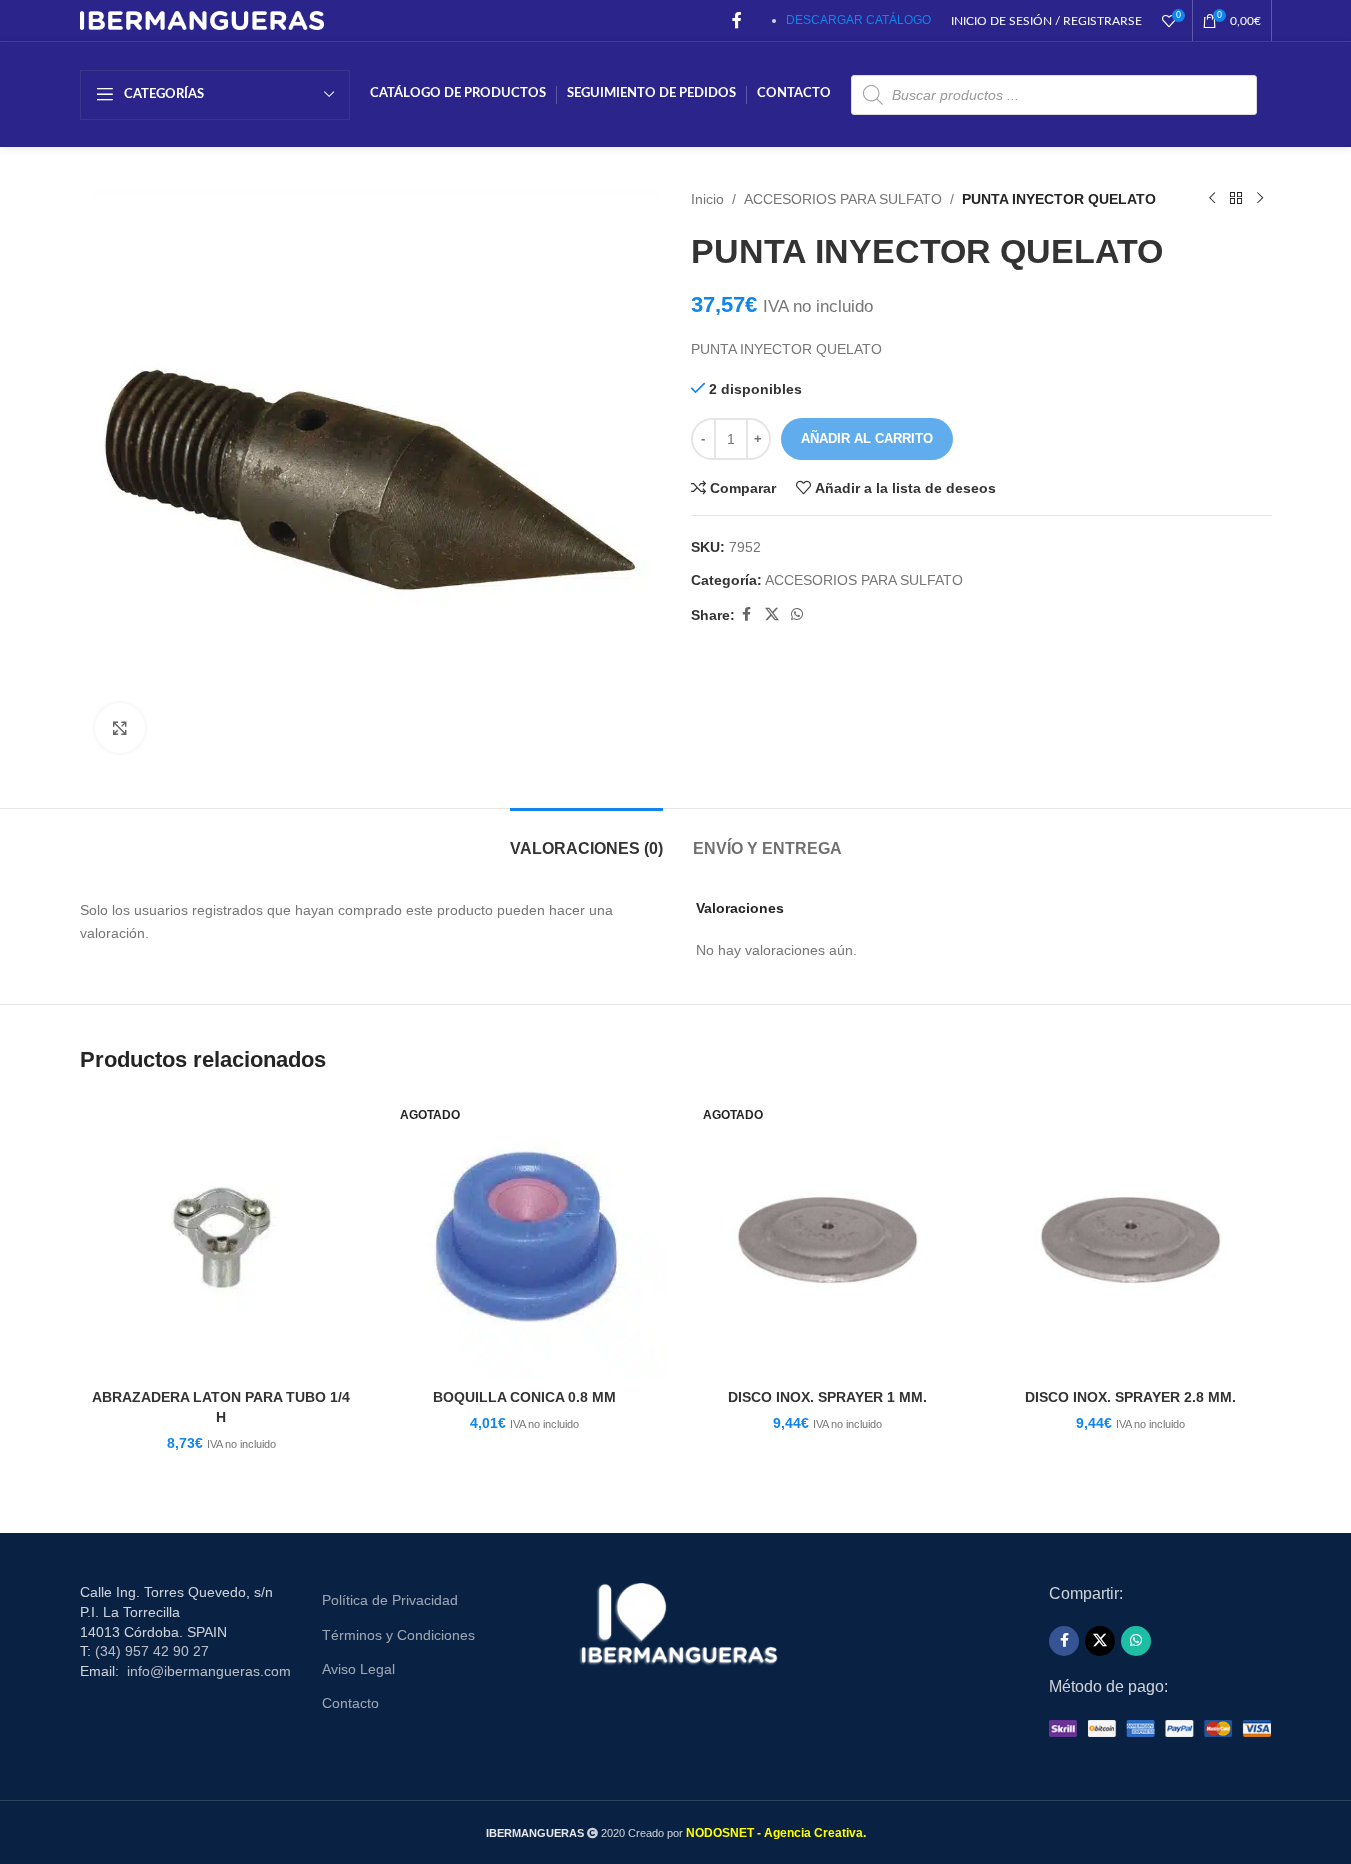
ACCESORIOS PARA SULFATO (843, 199)
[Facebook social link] (737, 20)
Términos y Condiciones (398, 1635)
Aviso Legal (358, 1669)
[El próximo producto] (1260, 199)
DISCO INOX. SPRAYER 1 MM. (827, 1397)
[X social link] (772, 614)
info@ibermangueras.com (209, 1671)
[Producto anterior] (1212, 199)
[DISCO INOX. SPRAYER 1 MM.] (827, 1237)
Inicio (707, 199)
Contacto (350, 1703)
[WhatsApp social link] (797, 614)
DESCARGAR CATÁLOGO (858, 20)
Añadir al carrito (867, 438)
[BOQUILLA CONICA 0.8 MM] (524, 1237)
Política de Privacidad (390, 1600)
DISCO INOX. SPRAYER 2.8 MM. (1130, 1397)
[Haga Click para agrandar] (120, 728)
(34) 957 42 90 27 (152, 1651)
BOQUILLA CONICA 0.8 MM (524, 1397)
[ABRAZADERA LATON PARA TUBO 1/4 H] (221, 1237)
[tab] (586, 838)
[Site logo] (202, 19)
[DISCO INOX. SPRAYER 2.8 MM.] (1130, 1237)
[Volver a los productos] (1236, 199)
